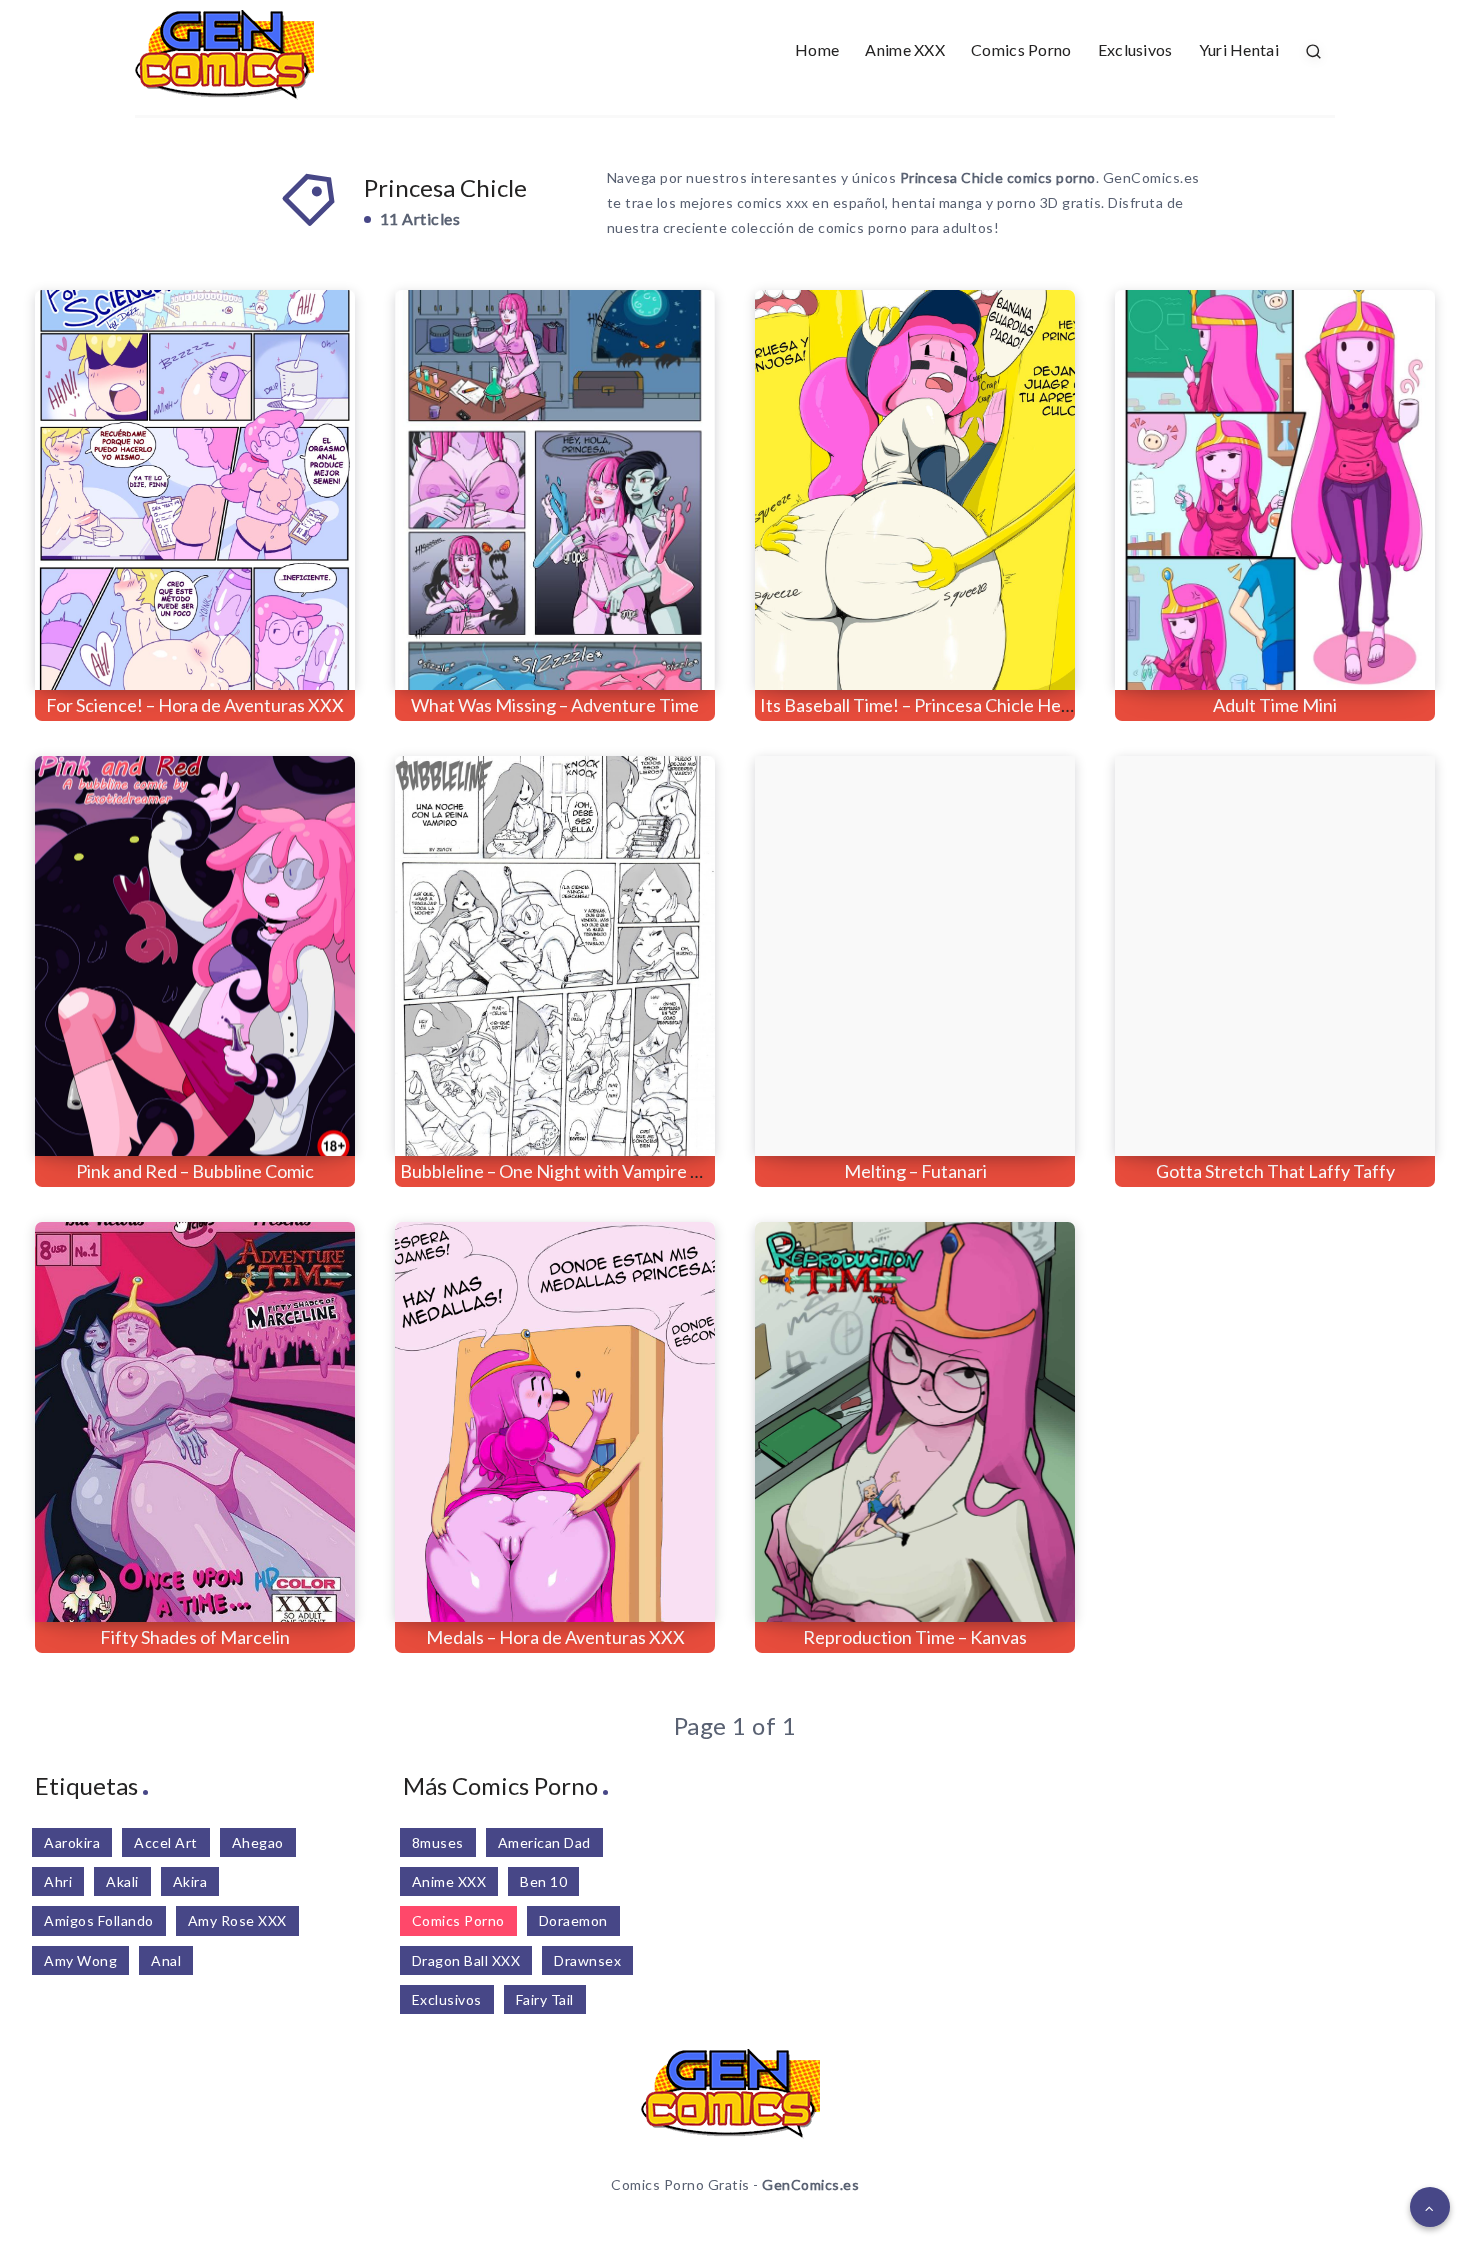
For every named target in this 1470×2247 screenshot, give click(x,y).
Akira (190, 1881)
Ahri (58, 1881)
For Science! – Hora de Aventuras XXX (195, 705)
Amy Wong (80, 1960)
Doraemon (573, 1920)
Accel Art (166, 1842)
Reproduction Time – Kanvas (915, 1637)
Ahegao (258, 1842)
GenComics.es (810, 2184)
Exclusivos (1135, 49)
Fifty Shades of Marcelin (195, 1637)
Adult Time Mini (1275, 705)
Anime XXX (905, 49)
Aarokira (72, 1842)
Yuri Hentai (1239, 49)
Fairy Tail (545, 1999)
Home (817, 49)
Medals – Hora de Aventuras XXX (555, 1637)
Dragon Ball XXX (466, 1960)
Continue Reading (265, 630)
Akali (122, 1881)
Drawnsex (587, 1960)
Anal (166, 1960)
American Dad (544, 1842)
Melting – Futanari (915, 1171)
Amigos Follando (99, 1920)
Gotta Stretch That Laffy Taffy (1275, 1171)
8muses (438, 1842)
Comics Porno (1021, 49)
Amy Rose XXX (237, 1920)
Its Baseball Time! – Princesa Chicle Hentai (925, 705)
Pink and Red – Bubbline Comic (195, 1171)
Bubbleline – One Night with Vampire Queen (572, 1171)
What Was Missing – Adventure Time (555, 705)
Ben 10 (543, 1881)
